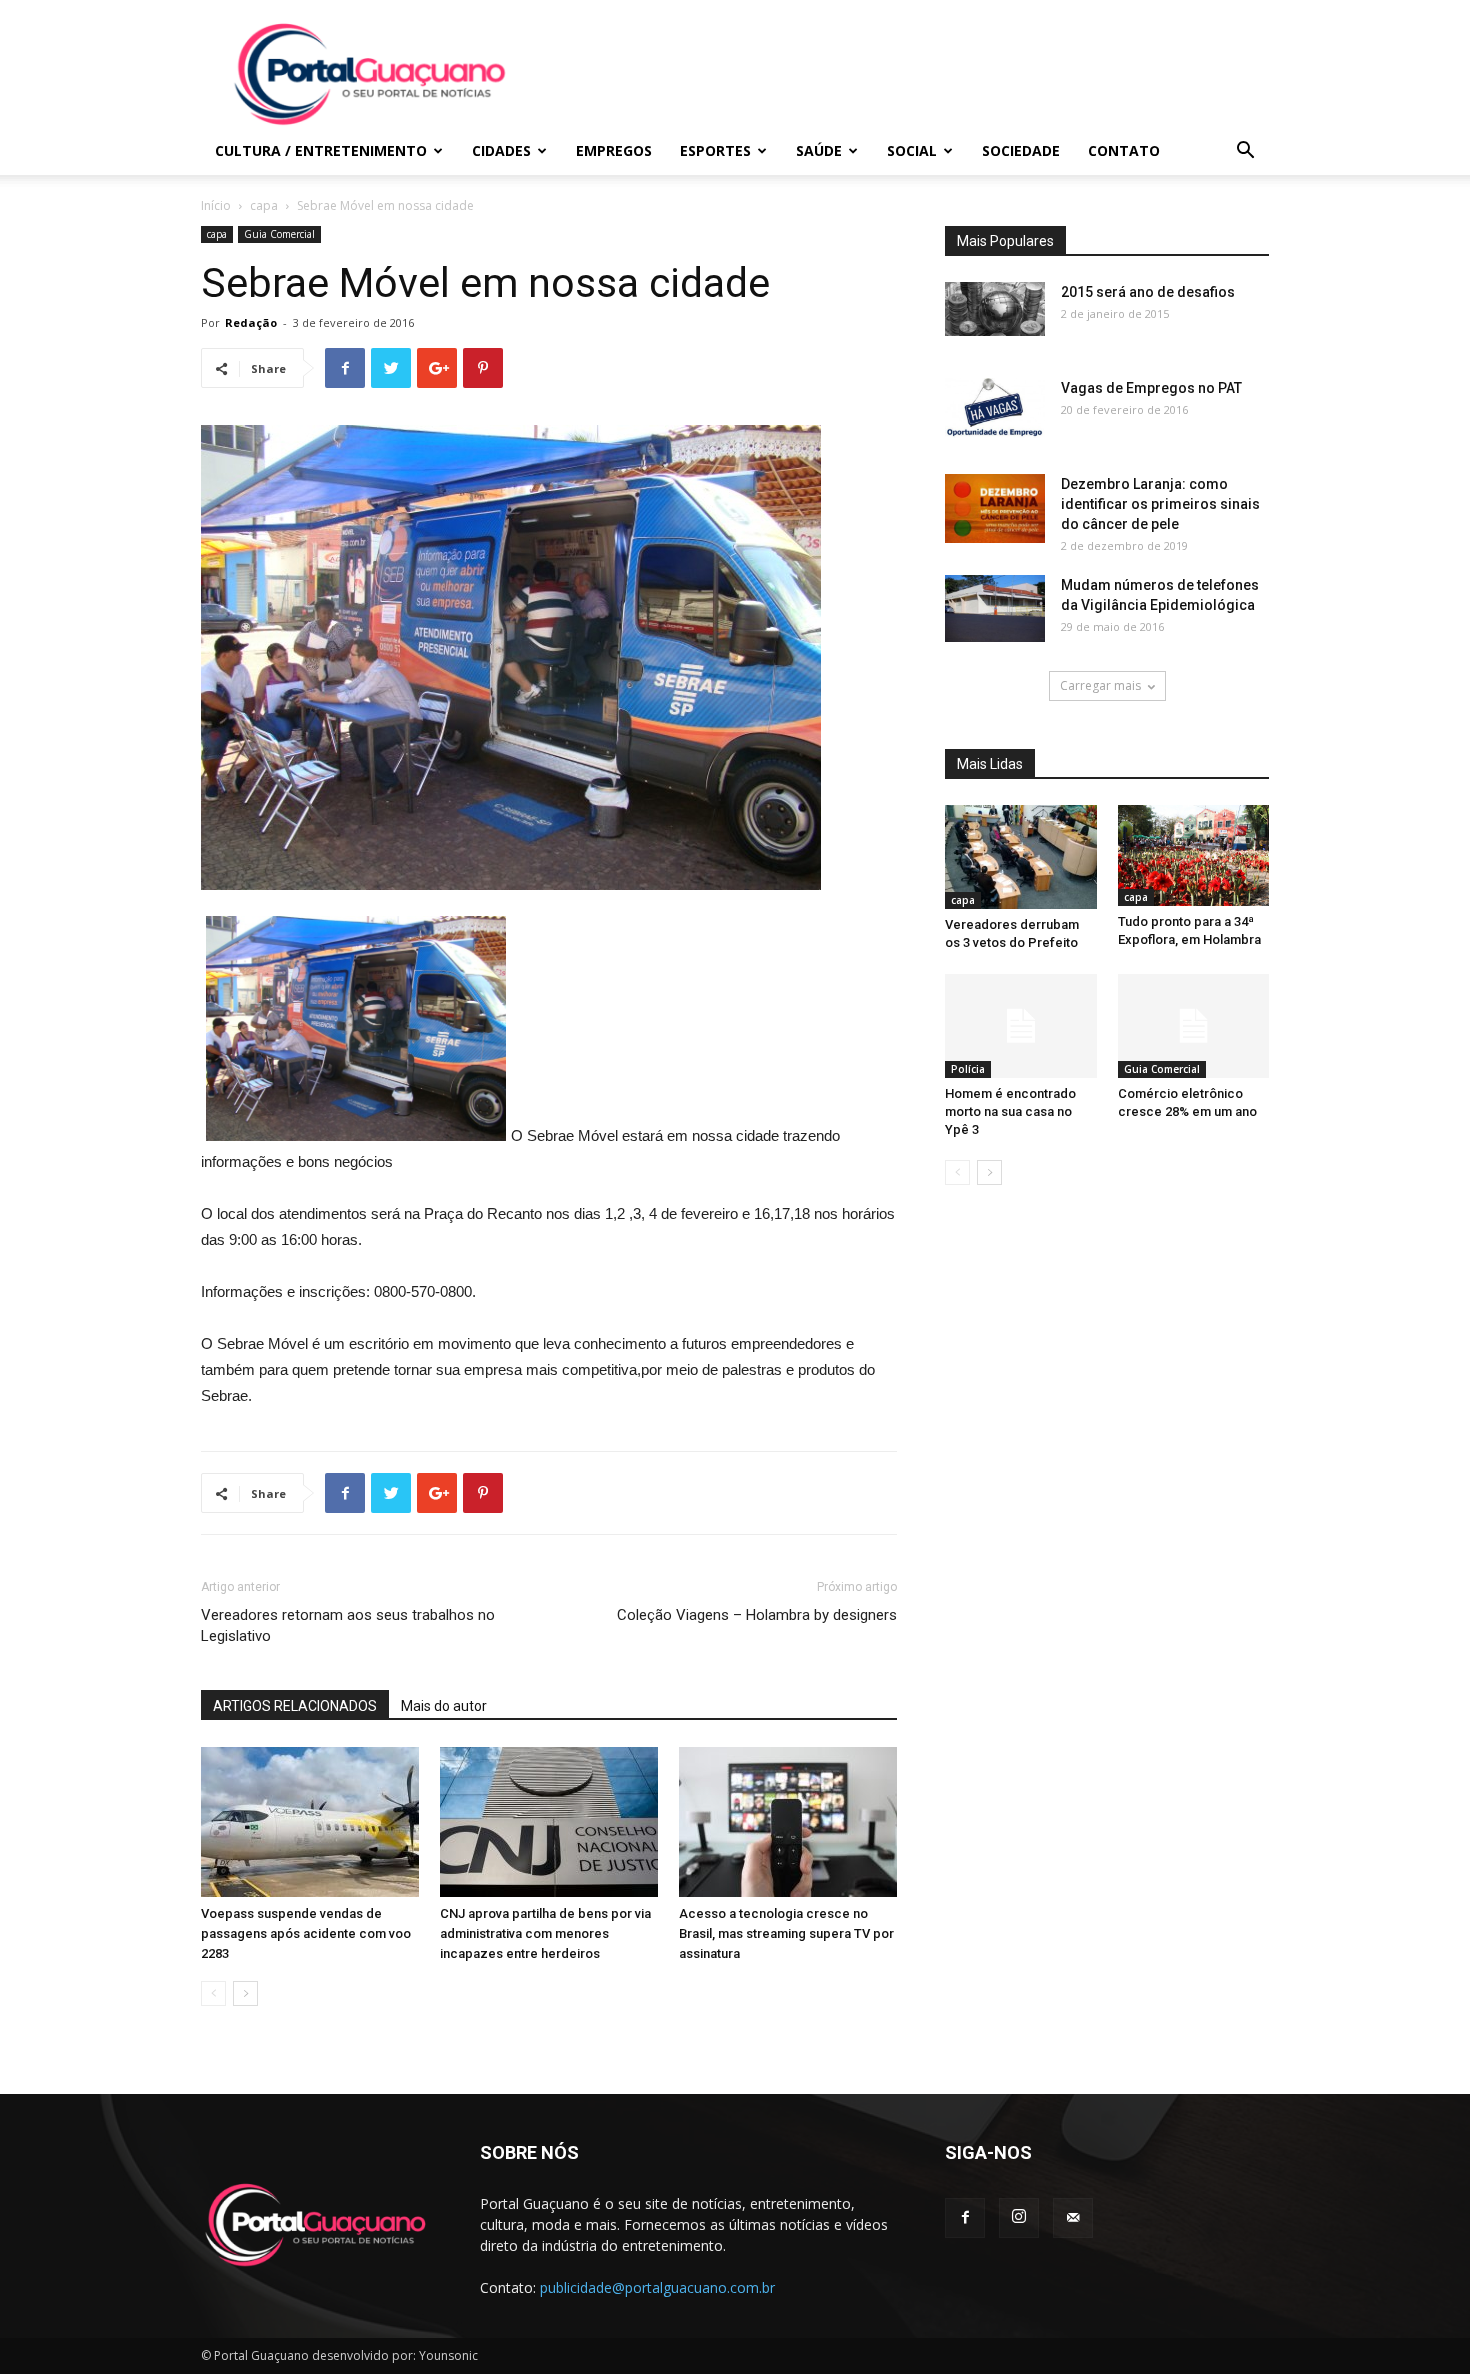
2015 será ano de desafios (1148, 292)
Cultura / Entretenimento (321, 150)
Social (912, 150)
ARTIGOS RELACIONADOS (295, 1706)
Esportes (715, 150)
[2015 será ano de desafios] (995, 309)
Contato (1124, 150)
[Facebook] (965, 2218)
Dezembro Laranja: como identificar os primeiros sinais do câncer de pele (1160, 504)
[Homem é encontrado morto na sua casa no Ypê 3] (1021, 1026)
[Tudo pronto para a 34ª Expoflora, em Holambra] (1194, 855)
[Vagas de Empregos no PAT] (995, 408)
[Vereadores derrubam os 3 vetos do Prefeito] (1021, 857)
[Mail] (1073, 2218)
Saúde (819, 150)
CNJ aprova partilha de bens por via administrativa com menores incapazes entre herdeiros (545, 1933)
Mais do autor (444, 1706)
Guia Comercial (279, 234)
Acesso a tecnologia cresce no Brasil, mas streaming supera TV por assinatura (786, 1933)
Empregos (614, 150)
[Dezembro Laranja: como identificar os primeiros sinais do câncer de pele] (995, 508)
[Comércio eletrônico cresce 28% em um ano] (1194, 1026)
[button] (1245, 152)
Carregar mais (1100, 685)
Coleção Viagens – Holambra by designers (757, 1615)
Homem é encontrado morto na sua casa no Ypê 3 (1010, 1111)
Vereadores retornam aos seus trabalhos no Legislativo (348, 1625)
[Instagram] (1019, 2218)
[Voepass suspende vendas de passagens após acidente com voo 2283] (310, 1822)
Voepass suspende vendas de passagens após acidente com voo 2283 (306, 1933)
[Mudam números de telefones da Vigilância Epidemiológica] (995, 608)
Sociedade (1021, 150)
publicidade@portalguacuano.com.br (657, 2287)
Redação (251, 322)
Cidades (501, 150)
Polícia (968, 1069)
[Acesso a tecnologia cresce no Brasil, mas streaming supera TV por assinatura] (788, 1822)
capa (264, 205)
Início (216, 205)
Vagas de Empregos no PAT (1151, 388)
